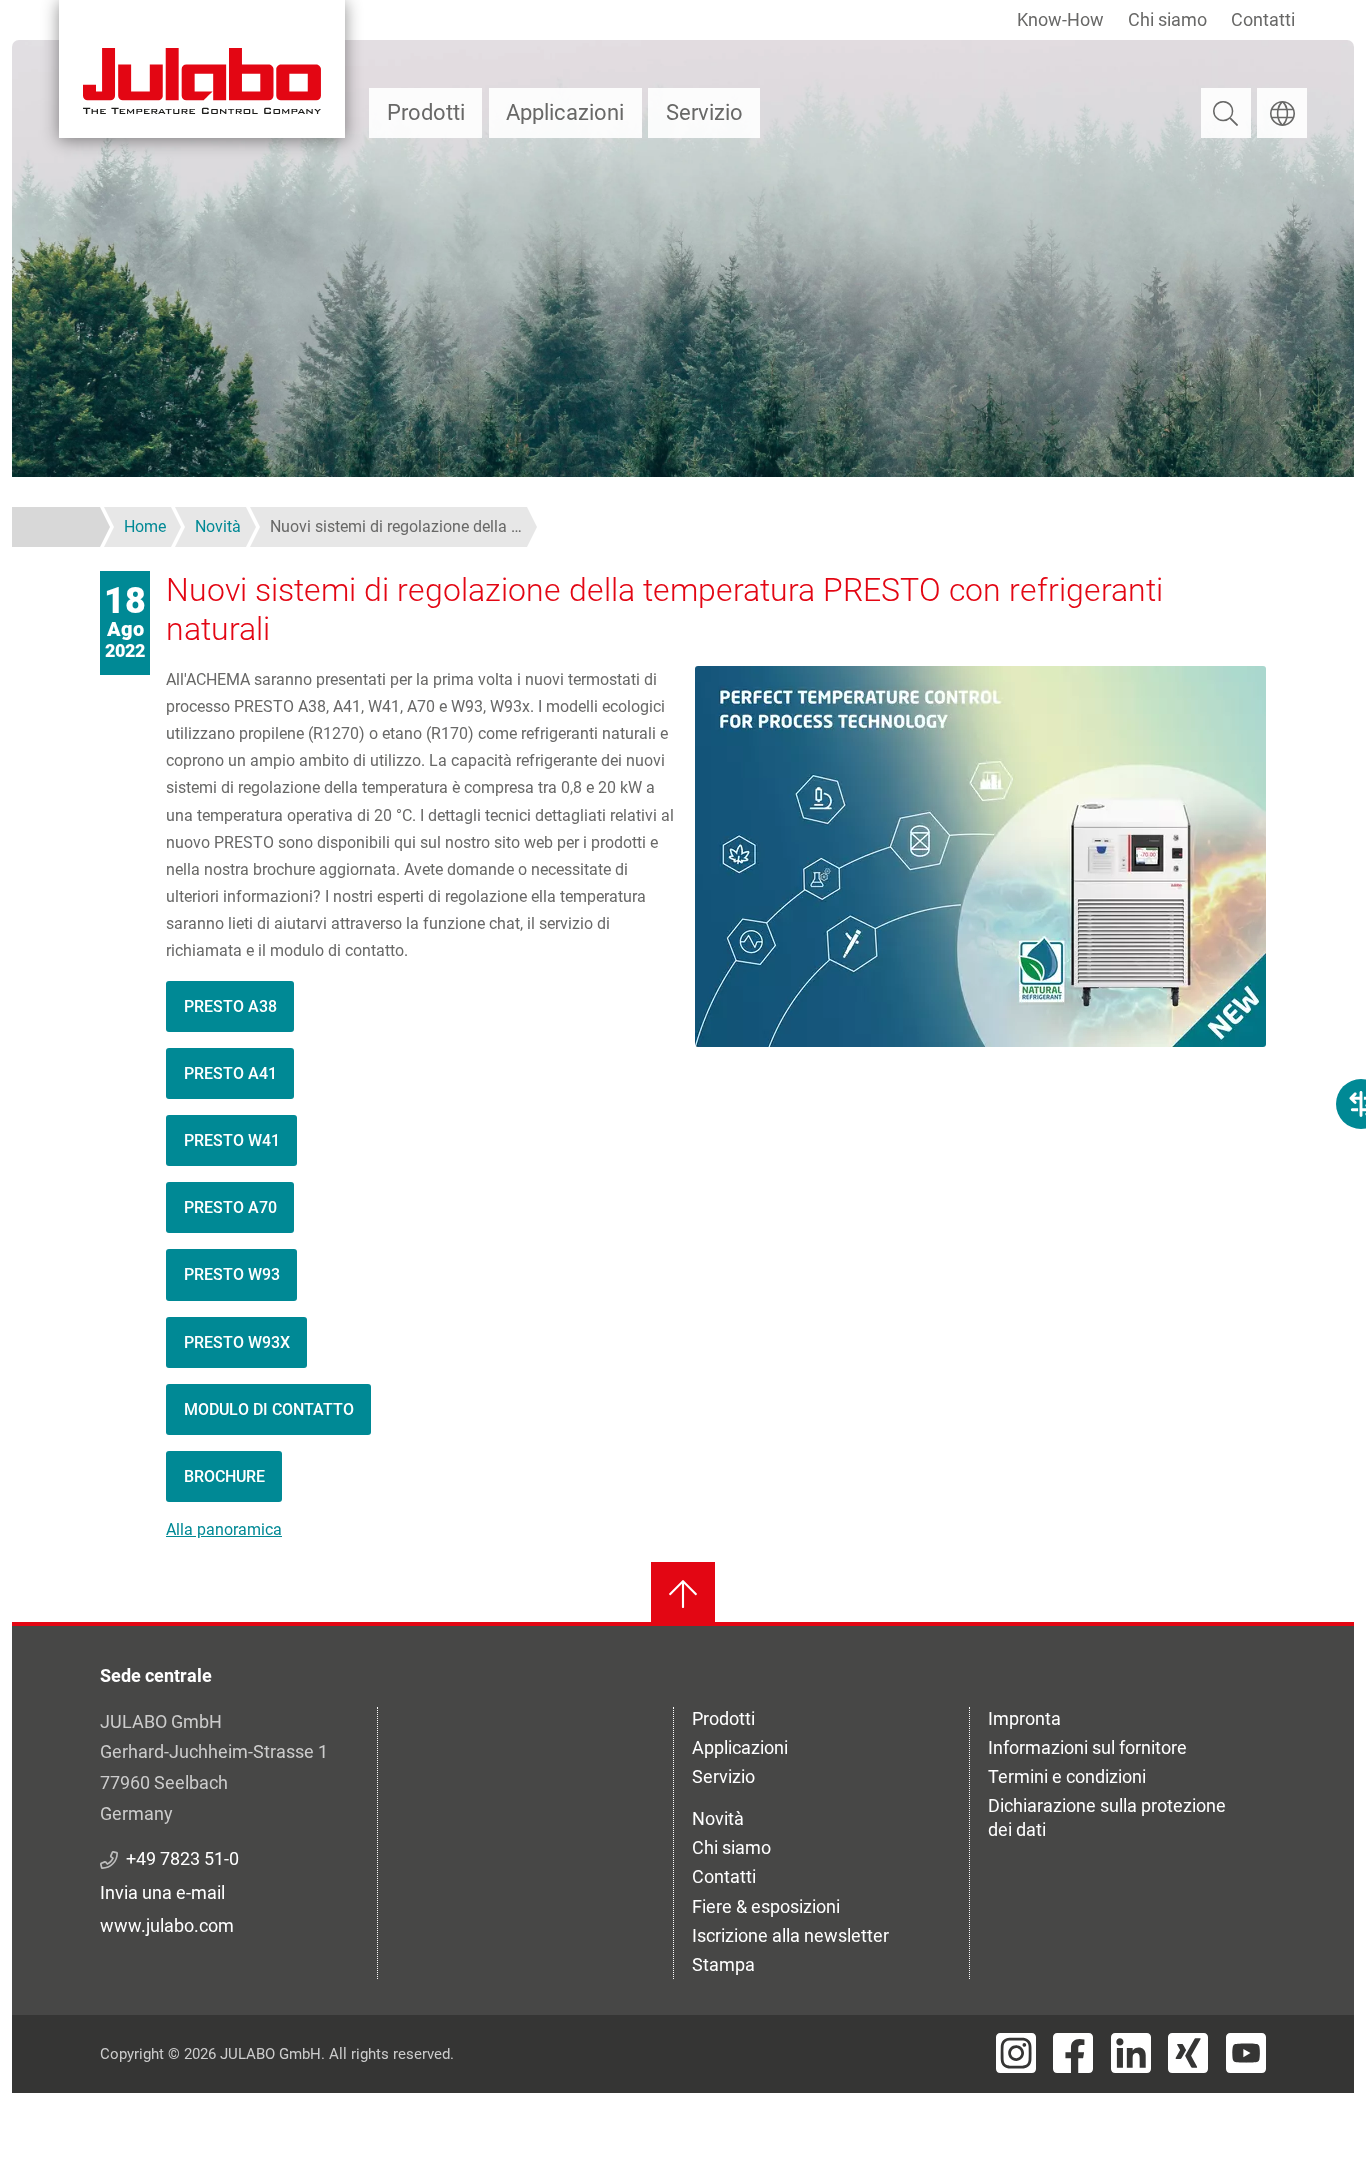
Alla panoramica (224, 1529)
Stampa (723, 1964)
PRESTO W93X (237, 1342)
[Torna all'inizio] (683, 1594)
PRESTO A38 (230, 1006)
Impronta (1024, 1718)
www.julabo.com (167, 1925)
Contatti (1263, 19)
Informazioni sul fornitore (1087, 1747)
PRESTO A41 (230, 1073)
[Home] (202, 69)
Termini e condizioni (1067, 1776)
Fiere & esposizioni (766, 1906)
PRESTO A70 (230, 1207)
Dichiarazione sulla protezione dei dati (1107, 1817)
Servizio (704, 112)
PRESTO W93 (232, 1274)
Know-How (1060, 19)
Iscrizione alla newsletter (790, 1935)
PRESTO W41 (232, 1140)
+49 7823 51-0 (182, 1858)
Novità (718, 1818)
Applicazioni (565, 112)
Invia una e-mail (162, 1892)
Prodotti (426, 112)
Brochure (224, 1476)
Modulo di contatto (269, 1409)
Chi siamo (1167, 19)
